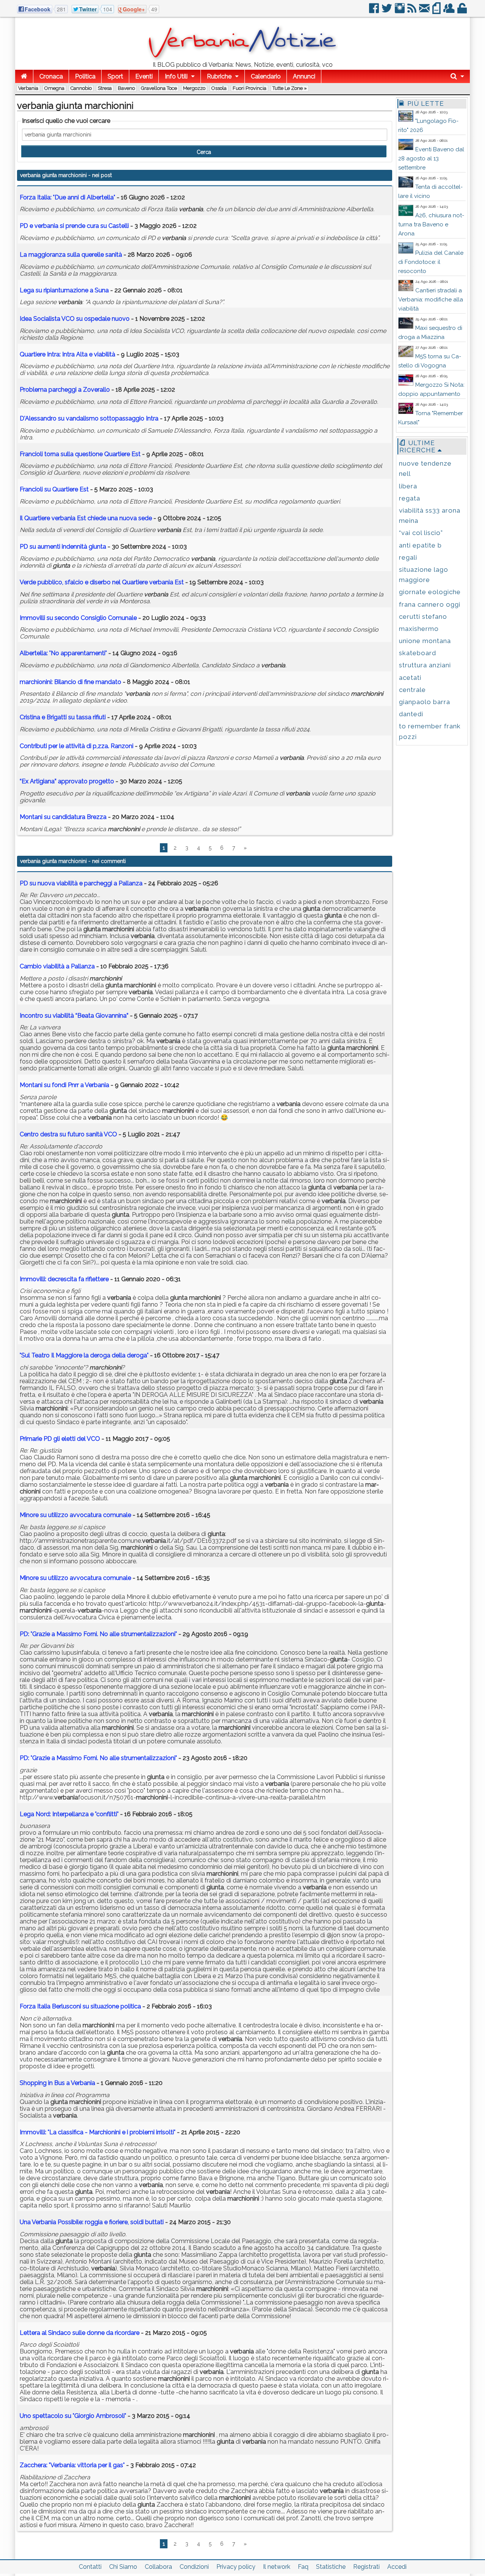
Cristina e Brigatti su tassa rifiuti (63, 717)
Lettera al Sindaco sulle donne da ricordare (80, 2333)
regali (408, 557)
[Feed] (412, 11)
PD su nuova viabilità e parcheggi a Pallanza (81, 883)
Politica (85, 76)
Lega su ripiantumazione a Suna (64, 290)
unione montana (425, 641)
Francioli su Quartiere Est (54, 489)
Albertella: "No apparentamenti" (63, 653)
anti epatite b (420, 545)
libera (408, 486)
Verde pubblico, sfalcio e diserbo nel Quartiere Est (102, 582)
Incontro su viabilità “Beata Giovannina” (75, 1016)
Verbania (28, 88)
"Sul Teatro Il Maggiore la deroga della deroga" (84, 1355)
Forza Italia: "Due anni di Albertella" (67, 197)
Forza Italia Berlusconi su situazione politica (80, 2006)
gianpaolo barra (425, 702)
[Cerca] (457, 76)
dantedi (411, 714)
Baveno (126, 88)
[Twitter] (387, 11)
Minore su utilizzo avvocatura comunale (75, 1515)
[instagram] (400, 11)
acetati (410, 678)
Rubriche (219, 76)
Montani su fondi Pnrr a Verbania (64, 1085)
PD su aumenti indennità (63, 547)
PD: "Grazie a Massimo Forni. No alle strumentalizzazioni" (98, 1634)
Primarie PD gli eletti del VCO (60, 1439)
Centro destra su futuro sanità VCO (68, 1134)
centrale (412, 690)
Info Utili (176, 76)
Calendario (266, 76)
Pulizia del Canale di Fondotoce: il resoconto (431, 262)
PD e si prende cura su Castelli (74, 226)
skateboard (418, 653)
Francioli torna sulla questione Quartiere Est (80, 454)
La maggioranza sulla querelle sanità (71, 255)
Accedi (397, 2567)
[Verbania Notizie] (242, 59)
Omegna (54, 88)
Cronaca (51, 76)
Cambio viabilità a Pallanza (57, 966)
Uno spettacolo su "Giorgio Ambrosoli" (73, 2416)
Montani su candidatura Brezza (63, 817)
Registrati (366, 2567)
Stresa (105, 88)
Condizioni (194, 2567)
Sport (115, 76)
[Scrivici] (425, 11)
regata (410, 498)
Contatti (90, 2567)
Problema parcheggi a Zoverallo (65, 390)
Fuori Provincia (250, 88)
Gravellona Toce (159, 88)
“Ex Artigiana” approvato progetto (67, 781)
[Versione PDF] (437, 11)
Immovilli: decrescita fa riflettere (64, 1279)
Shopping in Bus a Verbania (57, 2083)
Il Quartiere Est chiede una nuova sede (86, 518)
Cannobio (81, 88)
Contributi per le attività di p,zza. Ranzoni (77, 746)
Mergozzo (194, 88)
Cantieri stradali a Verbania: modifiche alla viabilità (431, 300)
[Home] (24, 76)
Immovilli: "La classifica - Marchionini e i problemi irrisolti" (98, 2132)
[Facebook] (375, 11)
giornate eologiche (430, 592)
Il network (277, 2567)
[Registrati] (450, 11)
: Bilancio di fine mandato (70, 682)
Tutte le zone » (290, 88)
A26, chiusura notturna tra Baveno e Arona (431, 224)
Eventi (144, 76)
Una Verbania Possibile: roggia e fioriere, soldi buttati (92, 2222)
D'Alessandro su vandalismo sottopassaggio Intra (89, 418)
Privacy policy (236, 2567)
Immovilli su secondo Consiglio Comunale (78, 618)
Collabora (158, 2567)
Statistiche (331, 2567)
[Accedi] (463, 11)
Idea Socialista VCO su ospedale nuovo (75, 319)
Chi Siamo (123, 2567)
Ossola (219, 88)
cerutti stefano (423, 617)
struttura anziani (425, 665)
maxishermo (419, 629)
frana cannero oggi (430, 604)
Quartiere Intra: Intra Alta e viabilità (67, 354)
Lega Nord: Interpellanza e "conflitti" (69, 1814)
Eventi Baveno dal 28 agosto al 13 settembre (431, 158)
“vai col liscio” (421, 533)
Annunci (304, 76)
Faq (303, 2567)
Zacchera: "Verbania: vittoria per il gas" (72, 2465)
